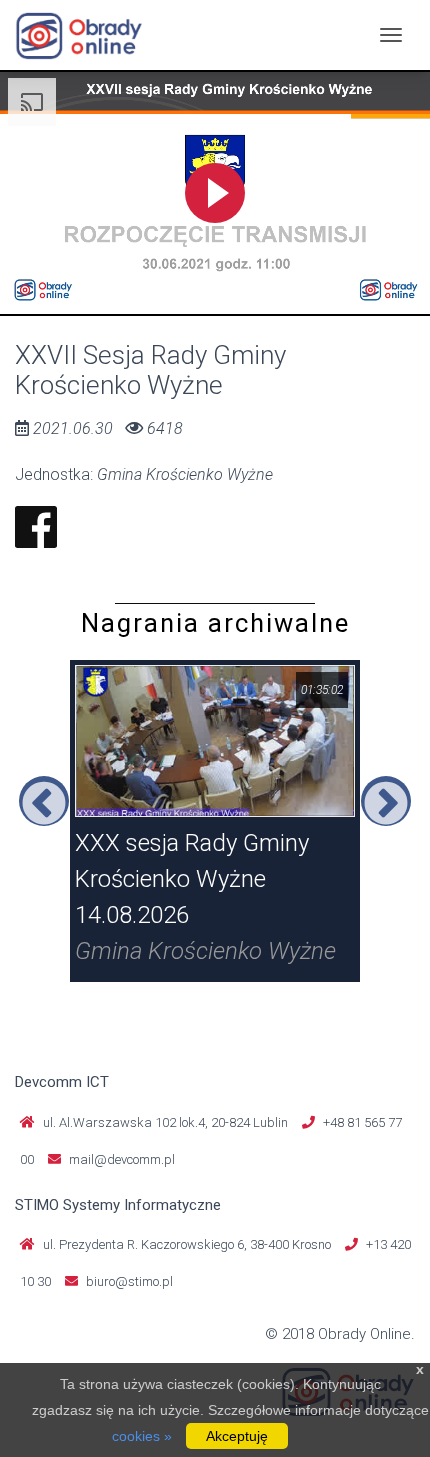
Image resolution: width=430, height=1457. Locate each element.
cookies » (142, 1436)
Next (386, 801)
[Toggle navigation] (391, 35)
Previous (44, 801)
